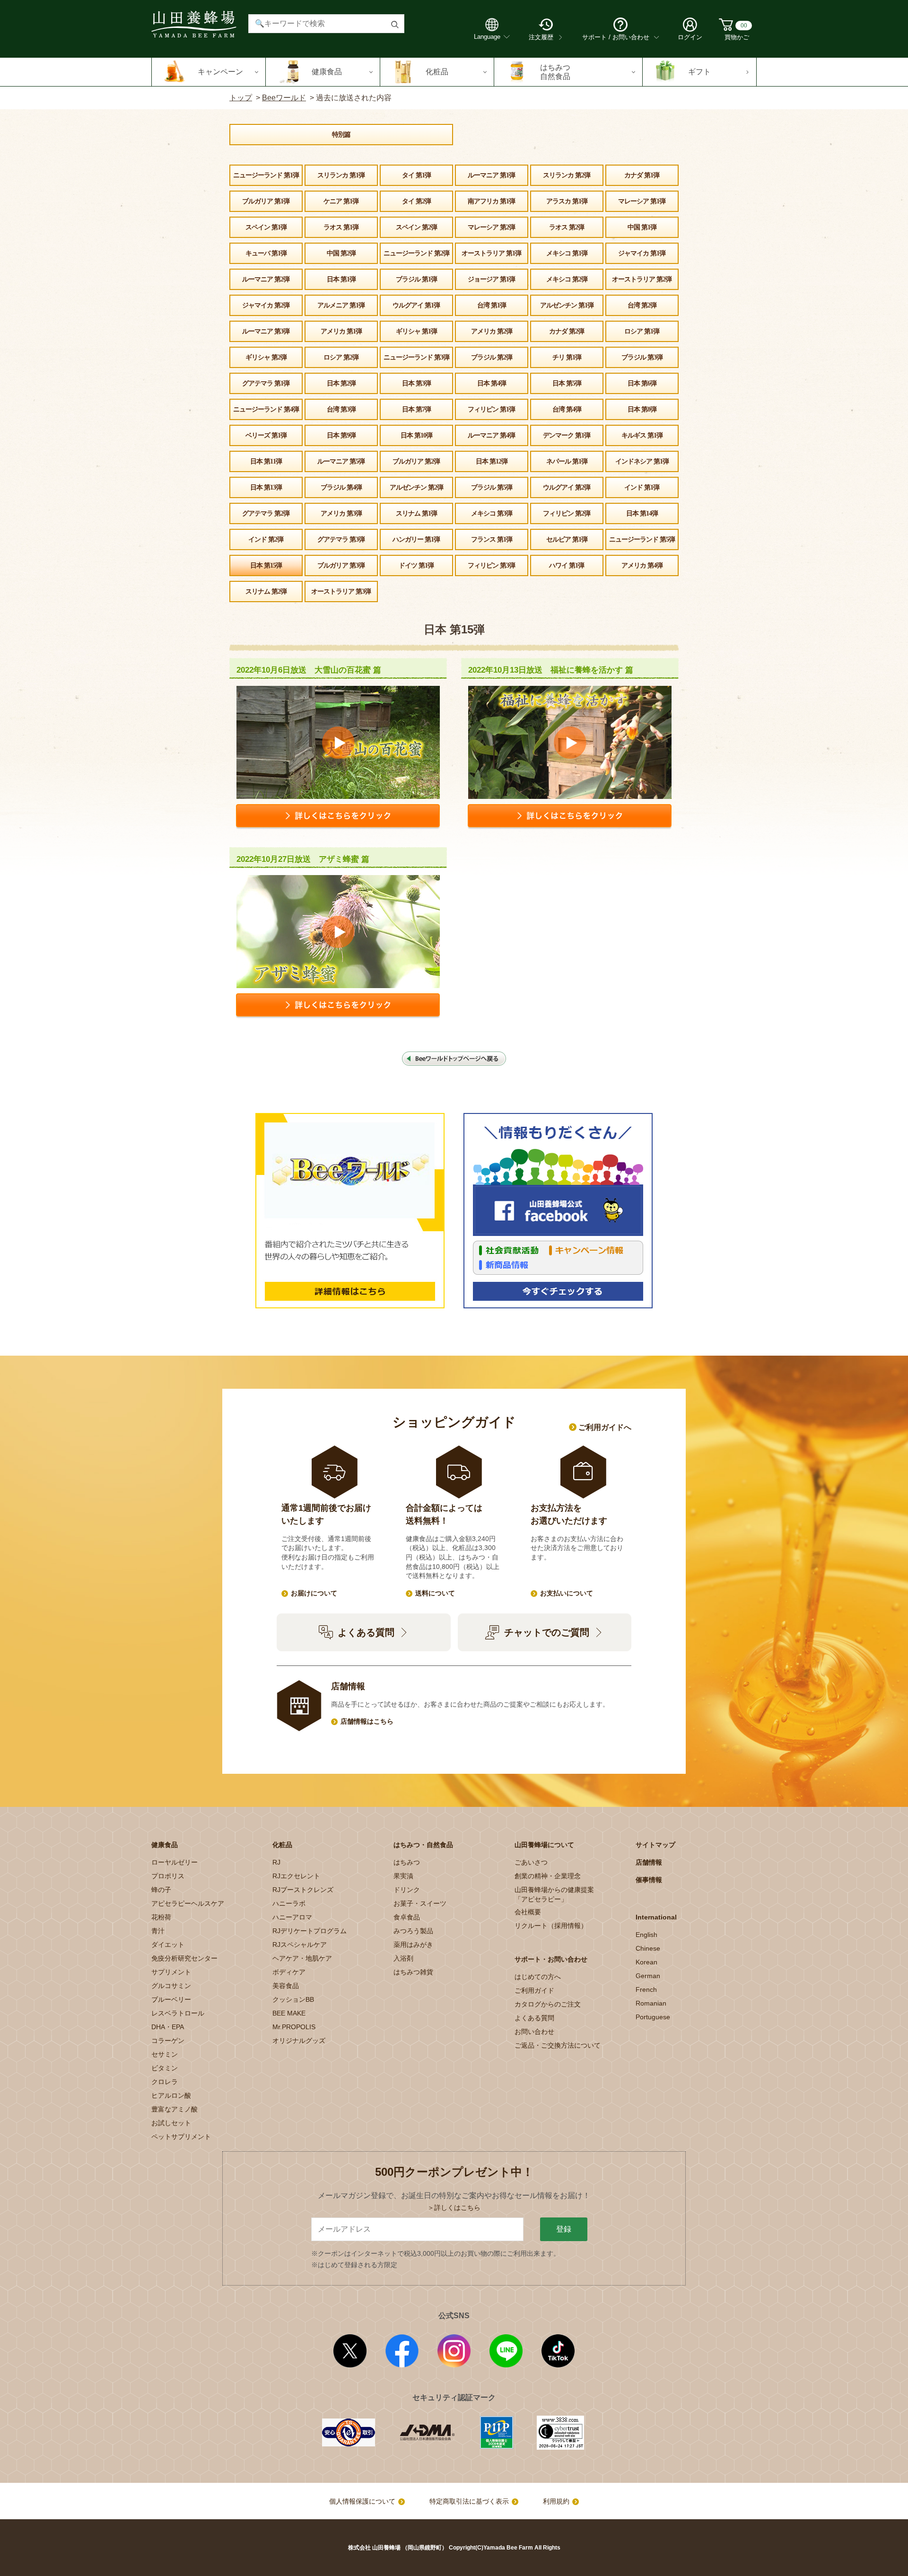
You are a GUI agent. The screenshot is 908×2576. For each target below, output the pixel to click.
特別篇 (341, 135)
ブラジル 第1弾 (416, 279)
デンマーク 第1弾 (567, 435)
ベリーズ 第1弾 (266, 435)
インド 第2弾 (266, 539)
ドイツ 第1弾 (416, 565)
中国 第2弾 (341, 253)
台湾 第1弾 (492, 305)
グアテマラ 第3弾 (341, 539)
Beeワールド (284, 98)
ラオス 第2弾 (567, 227)
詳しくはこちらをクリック (338, 817)
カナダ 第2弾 (567, 331)
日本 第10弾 (416, 435)
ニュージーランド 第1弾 (266, 175)
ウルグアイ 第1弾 (416, 305)
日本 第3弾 (416, 383)
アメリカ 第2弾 (492, 331)
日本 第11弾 (266, 461)
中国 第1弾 (642, 227)
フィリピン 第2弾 (567, 513)
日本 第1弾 (341, 279)
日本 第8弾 (642, 409)
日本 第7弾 (416, 409)
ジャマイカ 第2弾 (266, 305)
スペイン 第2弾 (416, 227)
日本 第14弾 (642, 513)
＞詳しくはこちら (454, 2208)
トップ (241, 98)
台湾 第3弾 (341, 409)
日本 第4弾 (492, 383)
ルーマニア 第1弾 (491, 175)
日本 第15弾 (266, 565)
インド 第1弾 (642, 487)
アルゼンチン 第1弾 (567, 305)
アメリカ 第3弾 (341, 513)
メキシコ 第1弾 (567, 253)
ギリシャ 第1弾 (416, 331)
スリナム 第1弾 (416, 513)
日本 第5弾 (567, 383)
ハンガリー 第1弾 (416, 539)
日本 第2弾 (341, 383)
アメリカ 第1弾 (341, 331)
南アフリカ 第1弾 (491, 201)
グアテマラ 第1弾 (266, 383)
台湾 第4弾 (567, 409)
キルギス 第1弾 (642, 435)
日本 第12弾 (492, 461)
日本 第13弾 (266, 487)
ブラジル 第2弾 (492, 357)
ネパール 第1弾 (567, 461)
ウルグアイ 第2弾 (567, 487)
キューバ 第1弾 (266, 253)
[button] (209, 72)
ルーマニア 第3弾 (266, 331)
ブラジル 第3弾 (642, 357)
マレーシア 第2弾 (491, 227)
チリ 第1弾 (567, 357)
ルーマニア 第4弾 (491, 435)
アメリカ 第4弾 (642, 565)
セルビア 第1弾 (567, 539)
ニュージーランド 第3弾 (416, 357)
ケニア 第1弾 (341, 201)
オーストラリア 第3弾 (341, 591)
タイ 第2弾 (416, 201)
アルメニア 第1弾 (341, 305)
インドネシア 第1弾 (642, 461)
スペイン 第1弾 (266, 227)
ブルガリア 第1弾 (266, 201)
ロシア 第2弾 (341, 357)
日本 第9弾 (341, 435)
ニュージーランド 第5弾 (642, 539)
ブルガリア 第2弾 (416, 461)
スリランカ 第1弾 (341, 175)
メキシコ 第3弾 (492, 513)
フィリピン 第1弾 (491, 409)
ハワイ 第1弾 (567, 565)
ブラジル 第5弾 (492, 487)
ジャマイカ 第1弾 (642, 253)
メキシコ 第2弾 (567, 279)
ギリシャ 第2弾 (266, 357)
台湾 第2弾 (642, 305)
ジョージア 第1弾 (491, 279)
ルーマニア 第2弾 (266, 279)
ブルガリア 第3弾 (341, 565)
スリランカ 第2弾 (567, 175)
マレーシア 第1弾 (642, 201)
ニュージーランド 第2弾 (416, 253)
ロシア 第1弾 (642, 331)
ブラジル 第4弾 (341, 487)
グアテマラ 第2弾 (266, 513)
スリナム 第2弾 (266, 591)
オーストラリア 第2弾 (642, 279)
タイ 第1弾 (416, 175)
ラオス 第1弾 (341, 227)
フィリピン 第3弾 (491, 565)
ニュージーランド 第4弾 (266, 409)
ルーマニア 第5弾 (341, 461)
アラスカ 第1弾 (567, 201)
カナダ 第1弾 (642, 175)
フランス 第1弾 (492, 539)
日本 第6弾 (642, 383)
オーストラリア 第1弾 (491, 253)
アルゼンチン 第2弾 (416, 487)
